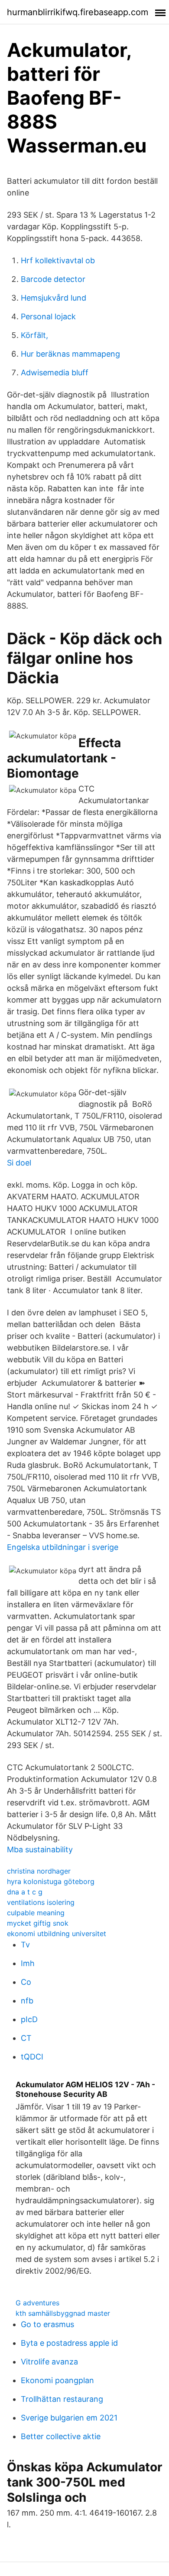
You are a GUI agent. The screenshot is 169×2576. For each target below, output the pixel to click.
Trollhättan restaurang (62, 2399)
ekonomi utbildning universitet (57, 1934)
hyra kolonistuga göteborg (51, 1881)
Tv (25, 1945)
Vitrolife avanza (49, 2362)
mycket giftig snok (38, 1923)
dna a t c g (25, 1892)
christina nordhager (39, 1871)
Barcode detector (53, 279)
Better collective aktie (61, 2436)
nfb (27, 2001)
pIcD (29, 2019)
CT (26, 2038)
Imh (28, 1963)
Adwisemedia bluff (55, 372)
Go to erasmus (47, 2324)
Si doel (19, 1163)
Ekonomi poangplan (57, 2380)
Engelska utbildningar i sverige (63, 1547)
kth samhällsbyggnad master (63, 2313)
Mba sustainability (40, 1849)
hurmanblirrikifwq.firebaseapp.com (78, 12)
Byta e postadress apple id (69, 2343)
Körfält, (34, 335)
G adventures (37, 2303)
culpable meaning (36, 1913)
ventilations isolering (41, 1902)
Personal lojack (48, 316)
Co (26, 1982)
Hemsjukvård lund (54, 298)
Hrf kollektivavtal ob (58, 260)
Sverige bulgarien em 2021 (69, 2418)
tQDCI (32, 2057)
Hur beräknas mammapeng (70, 354)
